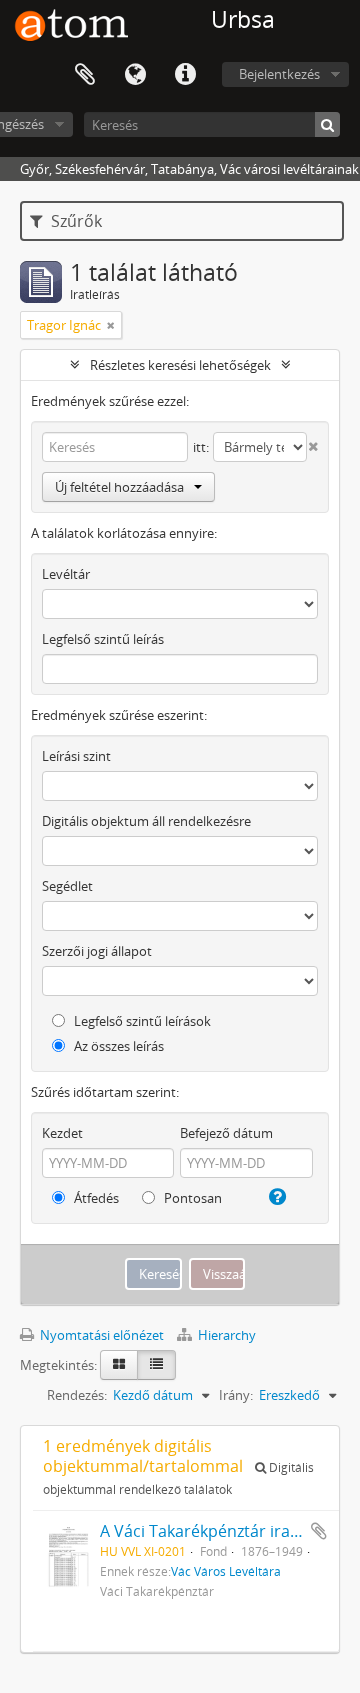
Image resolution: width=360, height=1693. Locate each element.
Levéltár (66, 574)
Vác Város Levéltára (226, 1571)
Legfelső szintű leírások (141, 1021)
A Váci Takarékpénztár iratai (204, 1531)
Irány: (236, 1395)
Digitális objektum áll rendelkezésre (146, 821)
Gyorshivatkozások (185, 75)
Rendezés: (77, 1395)
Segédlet (67, 886)
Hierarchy (225, 1335)
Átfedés (95, 1198)
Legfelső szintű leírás (103, 639)
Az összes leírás (117, 1046)
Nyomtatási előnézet (100, 1335)
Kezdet (62, 1133)
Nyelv (135, 75)
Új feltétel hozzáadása (119, 487)
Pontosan (191, 1198)
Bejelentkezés (279, 74)
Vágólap (85, 75)
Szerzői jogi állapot (97, 951)
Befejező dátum (226, 1133)
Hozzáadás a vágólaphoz (319, 1531)
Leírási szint (76, 756)
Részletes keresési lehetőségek (180, 365)
